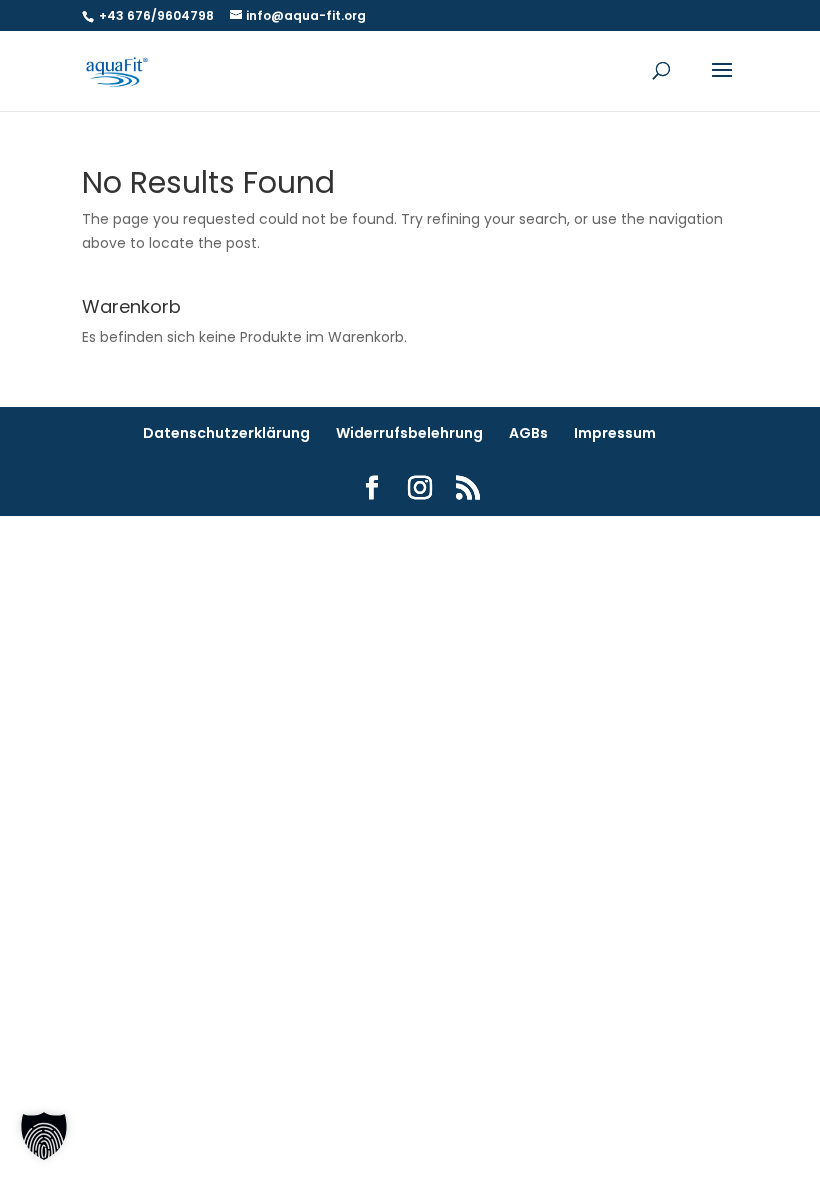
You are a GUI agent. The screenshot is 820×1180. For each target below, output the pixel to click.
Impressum (615, 433)
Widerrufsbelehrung (409, 433)
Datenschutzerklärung (226, 433)
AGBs (528, 433)
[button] (44, 1136)
